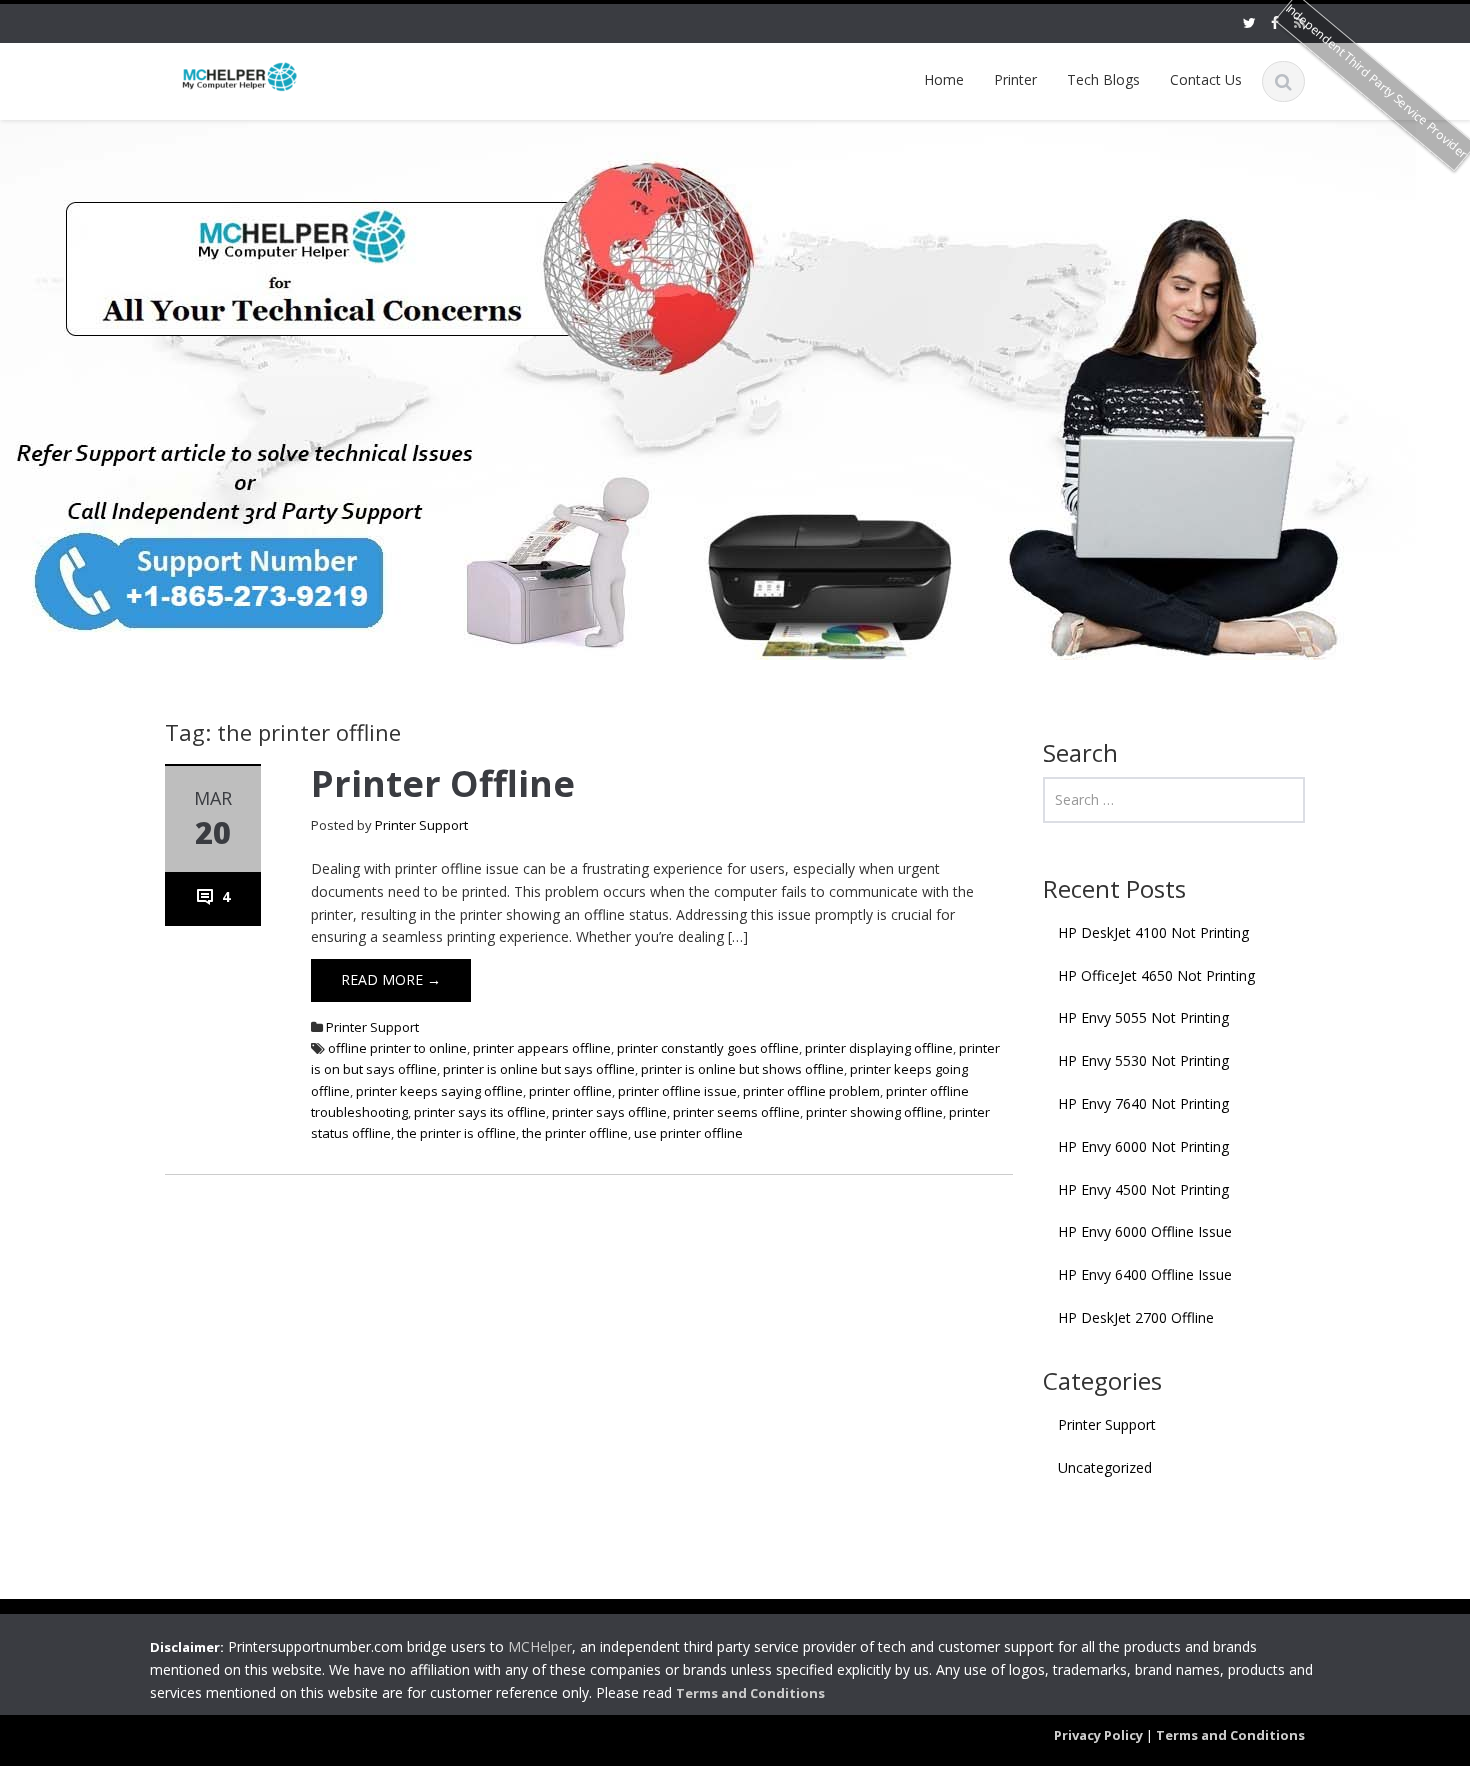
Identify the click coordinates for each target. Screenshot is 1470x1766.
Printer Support (421, 825)
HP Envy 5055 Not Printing (1143, 1017)
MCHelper (540, 1647)
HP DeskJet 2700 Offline (1136, 1317)
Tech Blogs (1103, 79)
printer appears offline (542, 1048)
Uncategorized (1105, 1467)
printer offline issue (677, 1091)
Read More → (391, 979)
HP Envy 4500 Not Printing (1143, 1189)
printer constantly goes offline (708, 1048)
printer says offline (609, 1112)
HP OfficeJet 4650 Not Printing (1156, 975)
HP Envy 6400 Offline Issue (1145, 1274)
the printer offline (575, 1133)
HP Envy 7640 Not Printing (1143, 1103)
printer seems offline (736, 1112)
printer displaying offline (879, 1048)
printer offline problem (811, 1091)
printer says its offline (480, 1112)
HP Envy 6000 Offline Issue (1145, 1231)
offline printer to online (397, 1048)
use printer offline (688, 1133)
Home (944, 79)
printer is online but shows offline (742, 1069)
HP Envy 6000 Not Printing (1143, 1146)
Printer (1015, 79)
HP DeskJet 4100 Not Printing (1153, 932)
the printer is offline (456, 1133)
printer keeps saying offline (439, 1091)
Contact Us (1206, 79)
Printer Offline (443, 783)
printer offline (570, 1091)
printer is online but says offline (539, 1069)
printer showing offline (874, 1112)
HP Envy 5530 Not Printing (1143, 1060)
